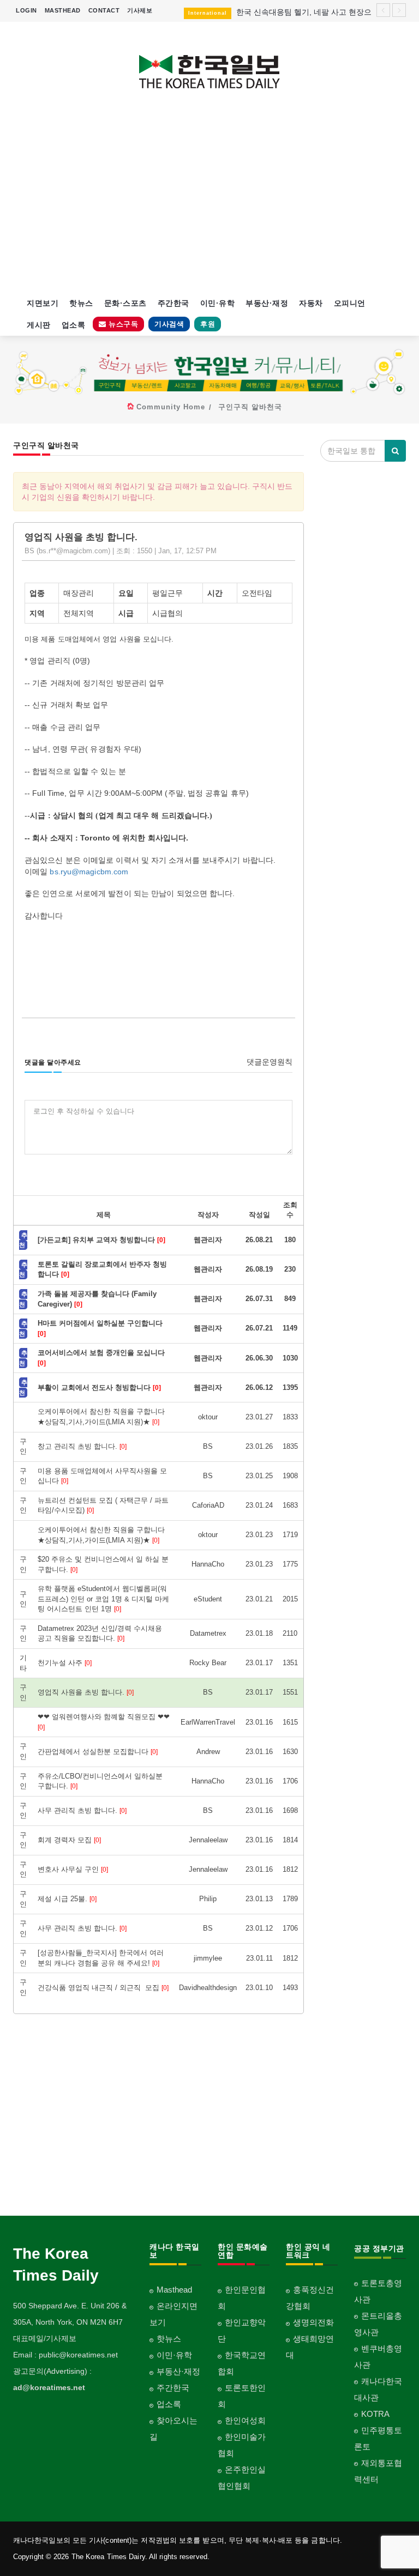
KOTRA (375, 2414)
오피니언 (350, 303)
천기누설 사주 (65, 1663)
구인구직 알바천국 (250, 407)
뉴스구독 (122, 324)
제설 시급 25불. (67, 1899)
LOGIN (26, 10)
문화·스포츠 (125, 303)
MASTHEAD (63, 10)
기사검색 (169, 324)
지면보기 (43, 303)
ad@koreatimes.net (49, 2387)
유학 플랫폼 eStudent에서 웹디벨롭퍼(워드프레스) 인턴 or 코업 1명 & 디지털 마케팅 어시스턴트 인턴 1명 (103, 1599)
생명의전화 (313, 2322)
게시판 (39, 325)
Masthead (174, 2290)
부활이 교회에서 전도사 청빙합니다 (99, 1387)
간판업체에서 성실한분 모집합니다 (98, 1752)
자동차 (311, 303)
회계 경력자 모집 (69, 1840)
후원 (208, 324)
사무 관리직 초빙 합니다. (82, 1810)
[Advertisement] (209, 199)
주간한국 (173, 303)
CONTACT (104, 10)
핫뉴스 (81, 303)
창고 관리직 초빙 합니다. (82, 1446)
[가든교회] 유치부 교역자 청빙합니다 (101, 1240)
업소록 (74, 325)
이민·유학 (218, 303)
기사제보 (140, 10)
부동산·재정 (267, 303)
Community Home (171, 407)
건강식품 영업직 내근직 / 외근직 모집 (103, 1988)
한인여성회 (245, 2420)
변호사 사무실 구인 (73, 1869)
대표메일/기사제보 (45, 2338)
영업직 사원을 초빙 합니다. (86, 1692)
